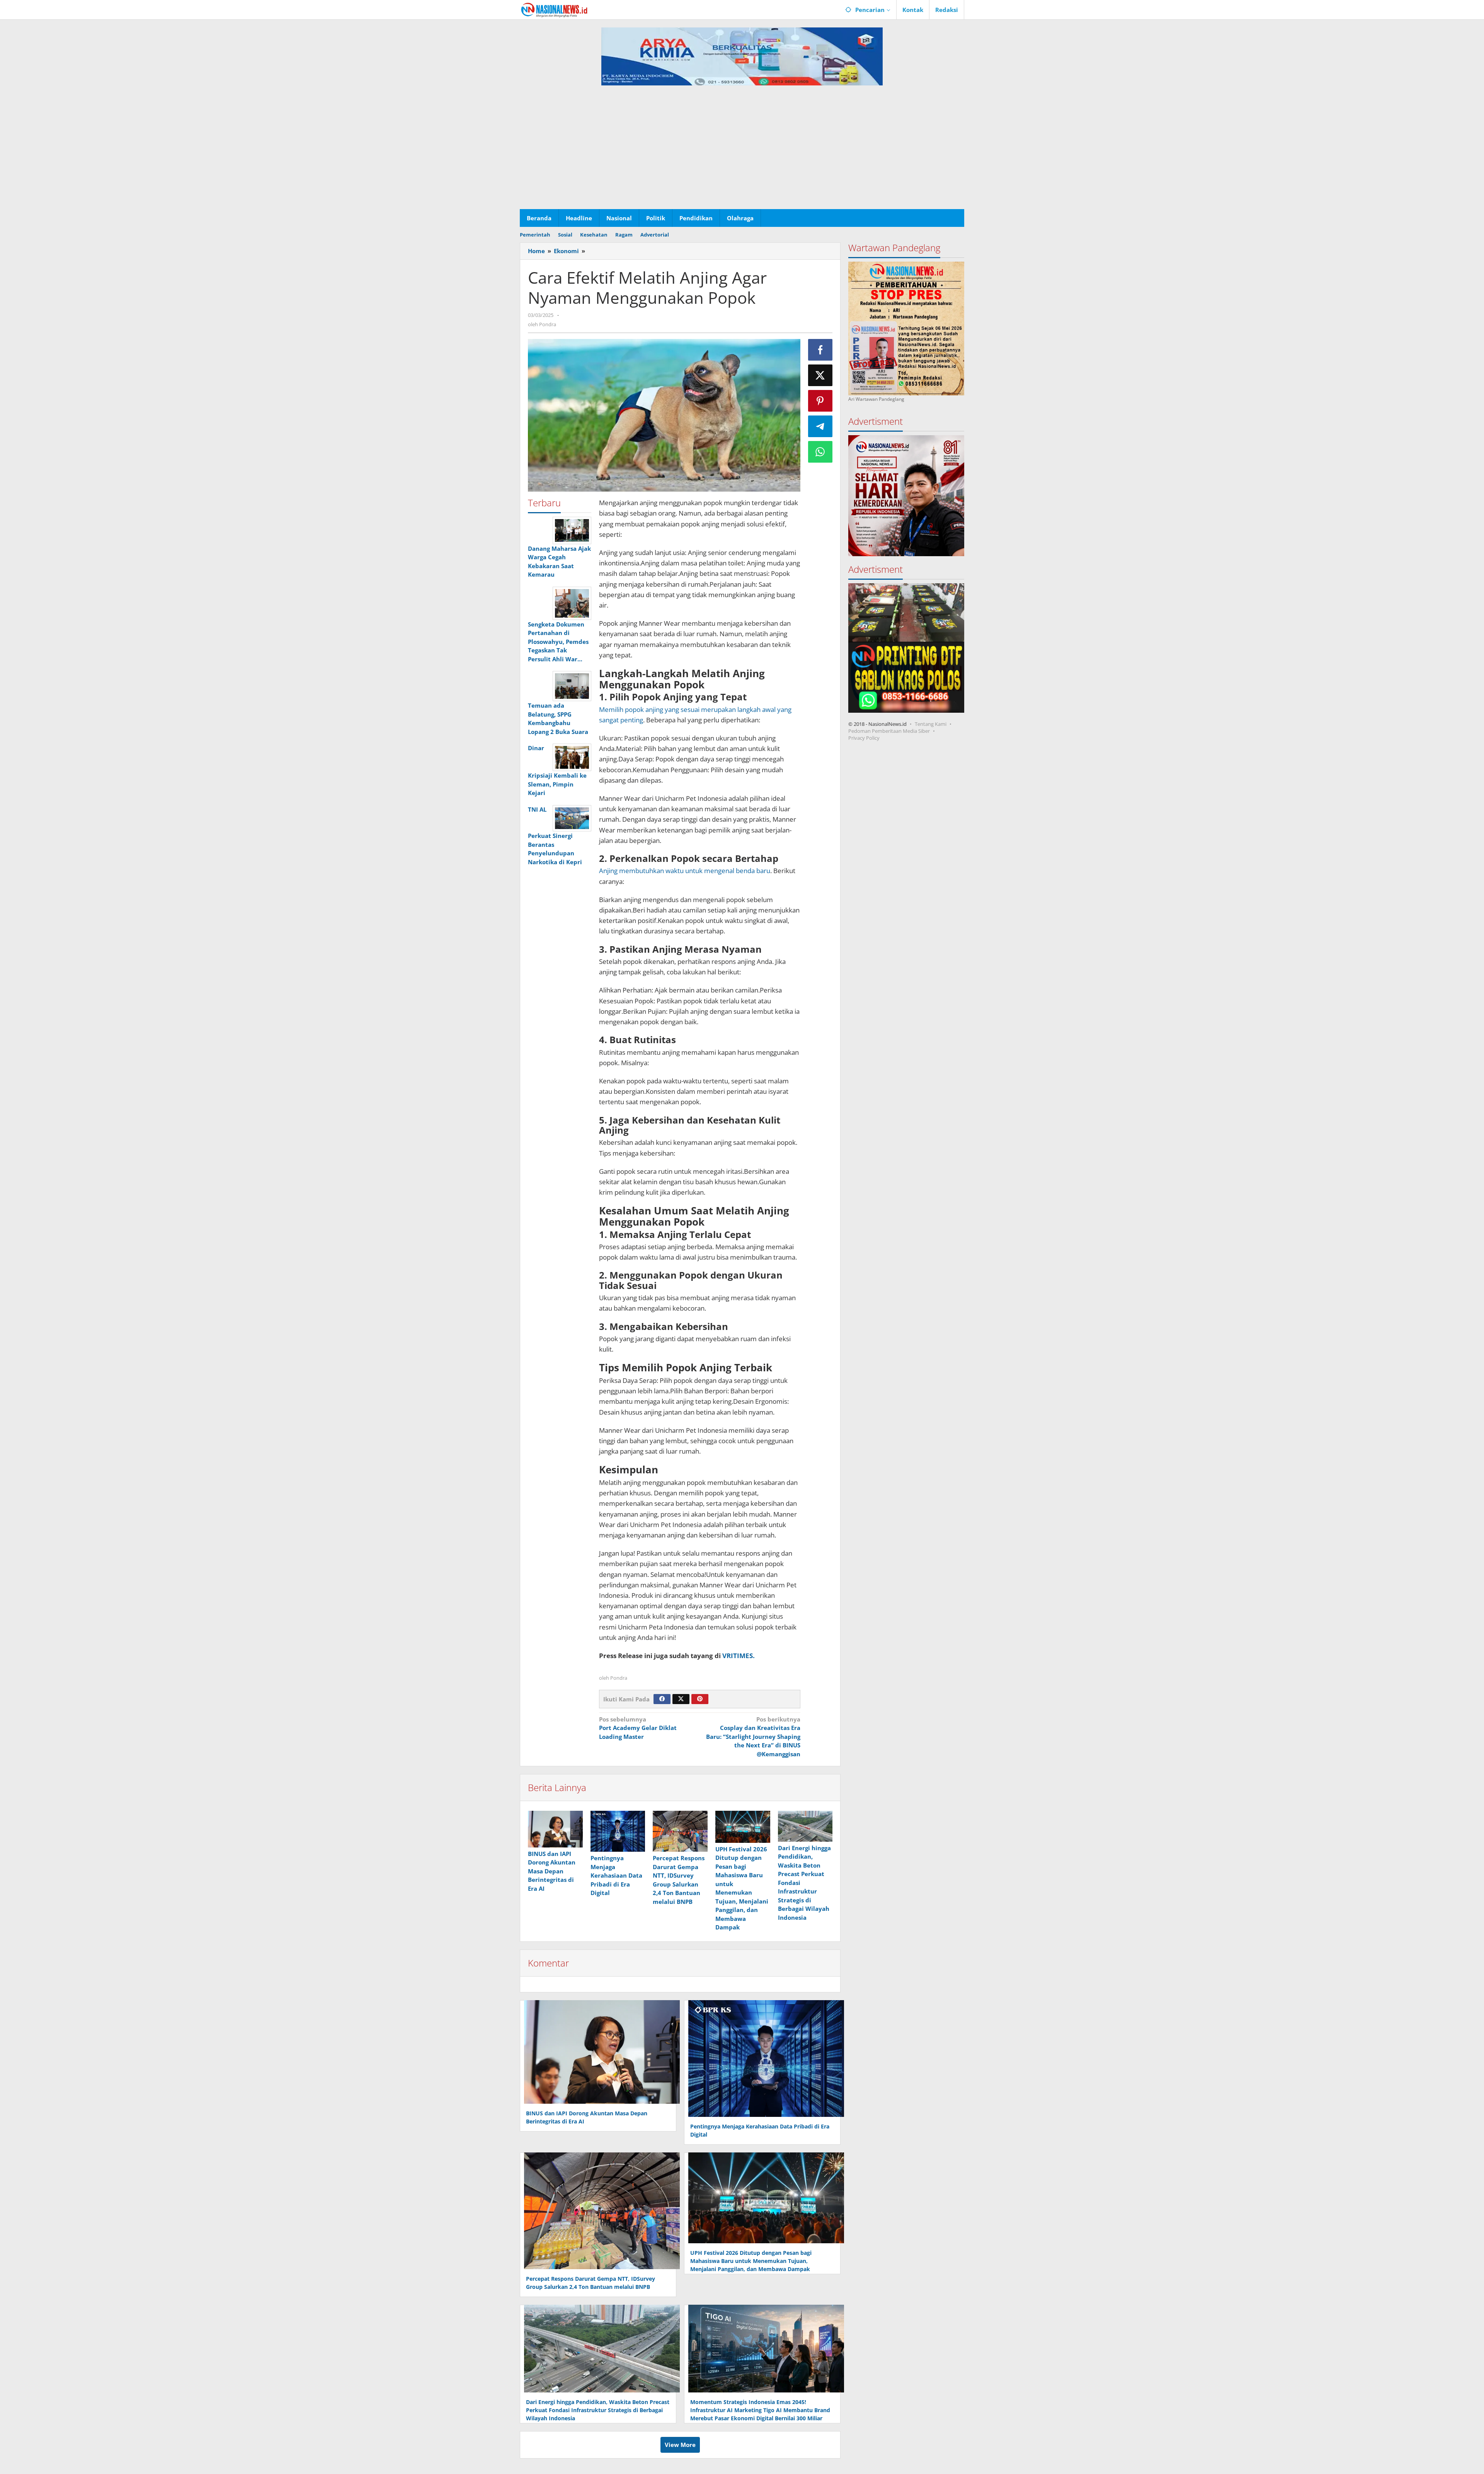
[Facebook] (662, 1699)
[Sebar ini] (820, 350)
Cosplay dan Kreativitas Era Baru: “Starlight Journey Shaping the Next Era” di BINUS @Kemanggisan (753, 1737)
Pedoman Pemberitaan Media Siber (889, 731)
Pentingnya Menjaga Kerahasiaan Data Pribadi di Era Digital (616, 1875)
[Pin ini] (820, 401)
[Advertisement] (742, 151)
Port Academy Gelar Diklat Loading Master (638, 1728)
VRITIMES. (739, 1656)
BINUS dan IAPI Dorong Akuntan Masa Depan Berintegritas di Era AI (552, 1871)
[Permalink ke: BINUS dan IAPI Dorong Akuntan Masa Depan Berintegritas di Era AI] (555, 1829)
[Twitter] (681, 1699)
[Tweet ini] (820, 375)
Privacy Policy (864, 738)
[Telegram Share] (820, 426)
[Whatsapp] (820, 452)
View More (680, 2445)
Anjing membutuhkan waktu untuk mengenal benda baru (685, 871)
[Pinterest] (700, 1699)
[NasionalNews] (554, 10)
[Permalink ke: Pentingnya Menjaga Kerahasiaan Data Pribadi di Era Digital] (618, 1831)
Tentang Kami (931, 724)
